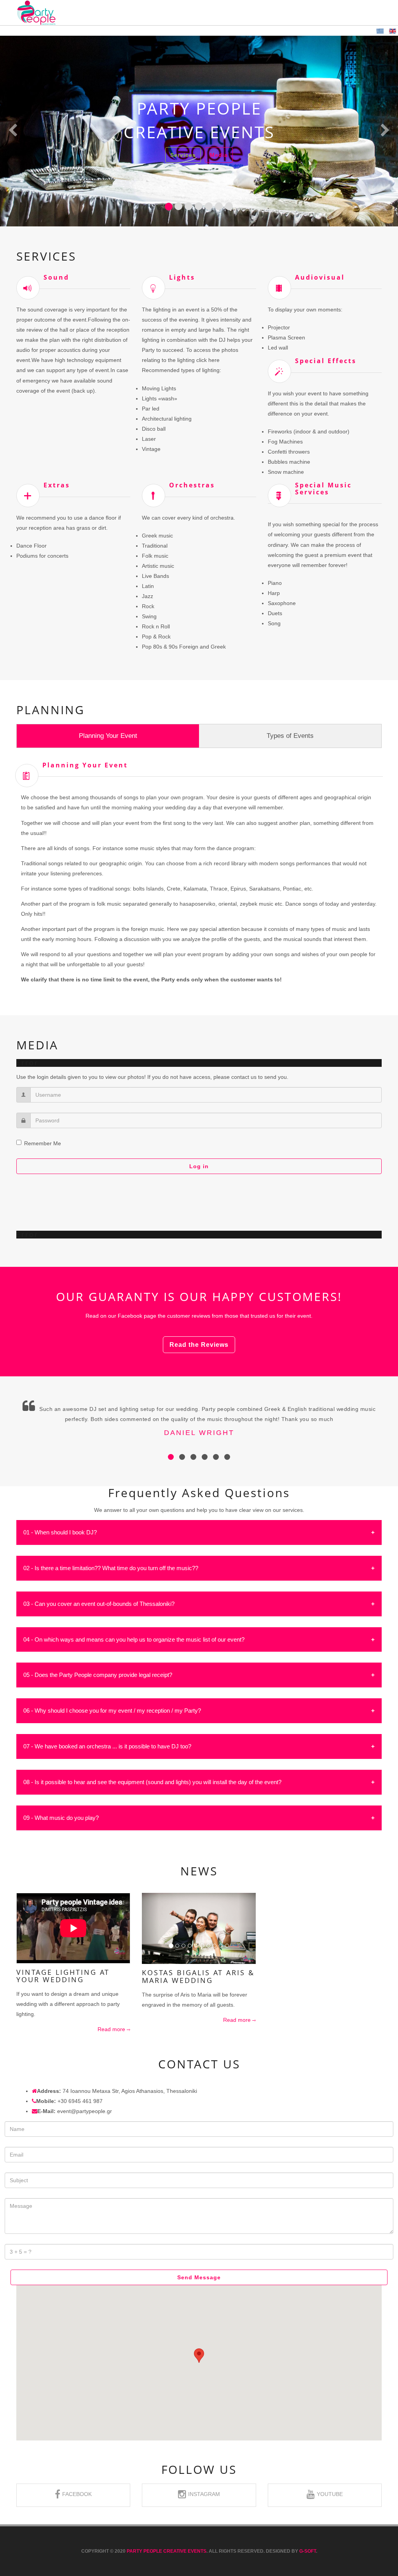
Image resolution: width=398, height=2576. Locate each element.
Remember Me (43, 1143)
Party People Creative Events (167, 2551)
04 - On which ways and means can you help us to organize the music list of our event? (134, 1639)
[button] (13, 131)
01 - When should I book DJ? (60, 1532)
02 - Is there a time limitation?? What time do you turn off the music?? (111, 1568)
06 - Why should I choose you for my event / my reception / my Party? (112, 1711)
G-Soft (308, 2551)
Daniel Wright (199, 1433)
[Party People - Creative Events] (36, 13)
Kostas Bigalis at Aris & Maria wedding (198, 1976)
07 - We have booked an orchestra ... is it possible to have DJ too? (107, 1746)
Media (219, 155)
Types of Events (290, 736)
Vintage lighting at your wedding (63, 1976)
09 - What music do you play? (61, 1818)
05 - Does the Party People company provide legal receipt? (98, 1675)
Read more (112, 2029)
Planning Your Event (108, 736)
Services (183, 155)
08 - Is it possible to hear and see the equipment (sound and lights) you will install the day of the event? (152, 1782)
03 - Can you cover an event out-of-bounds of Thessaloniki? (99, 1604)
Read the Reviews (199, 1345)
